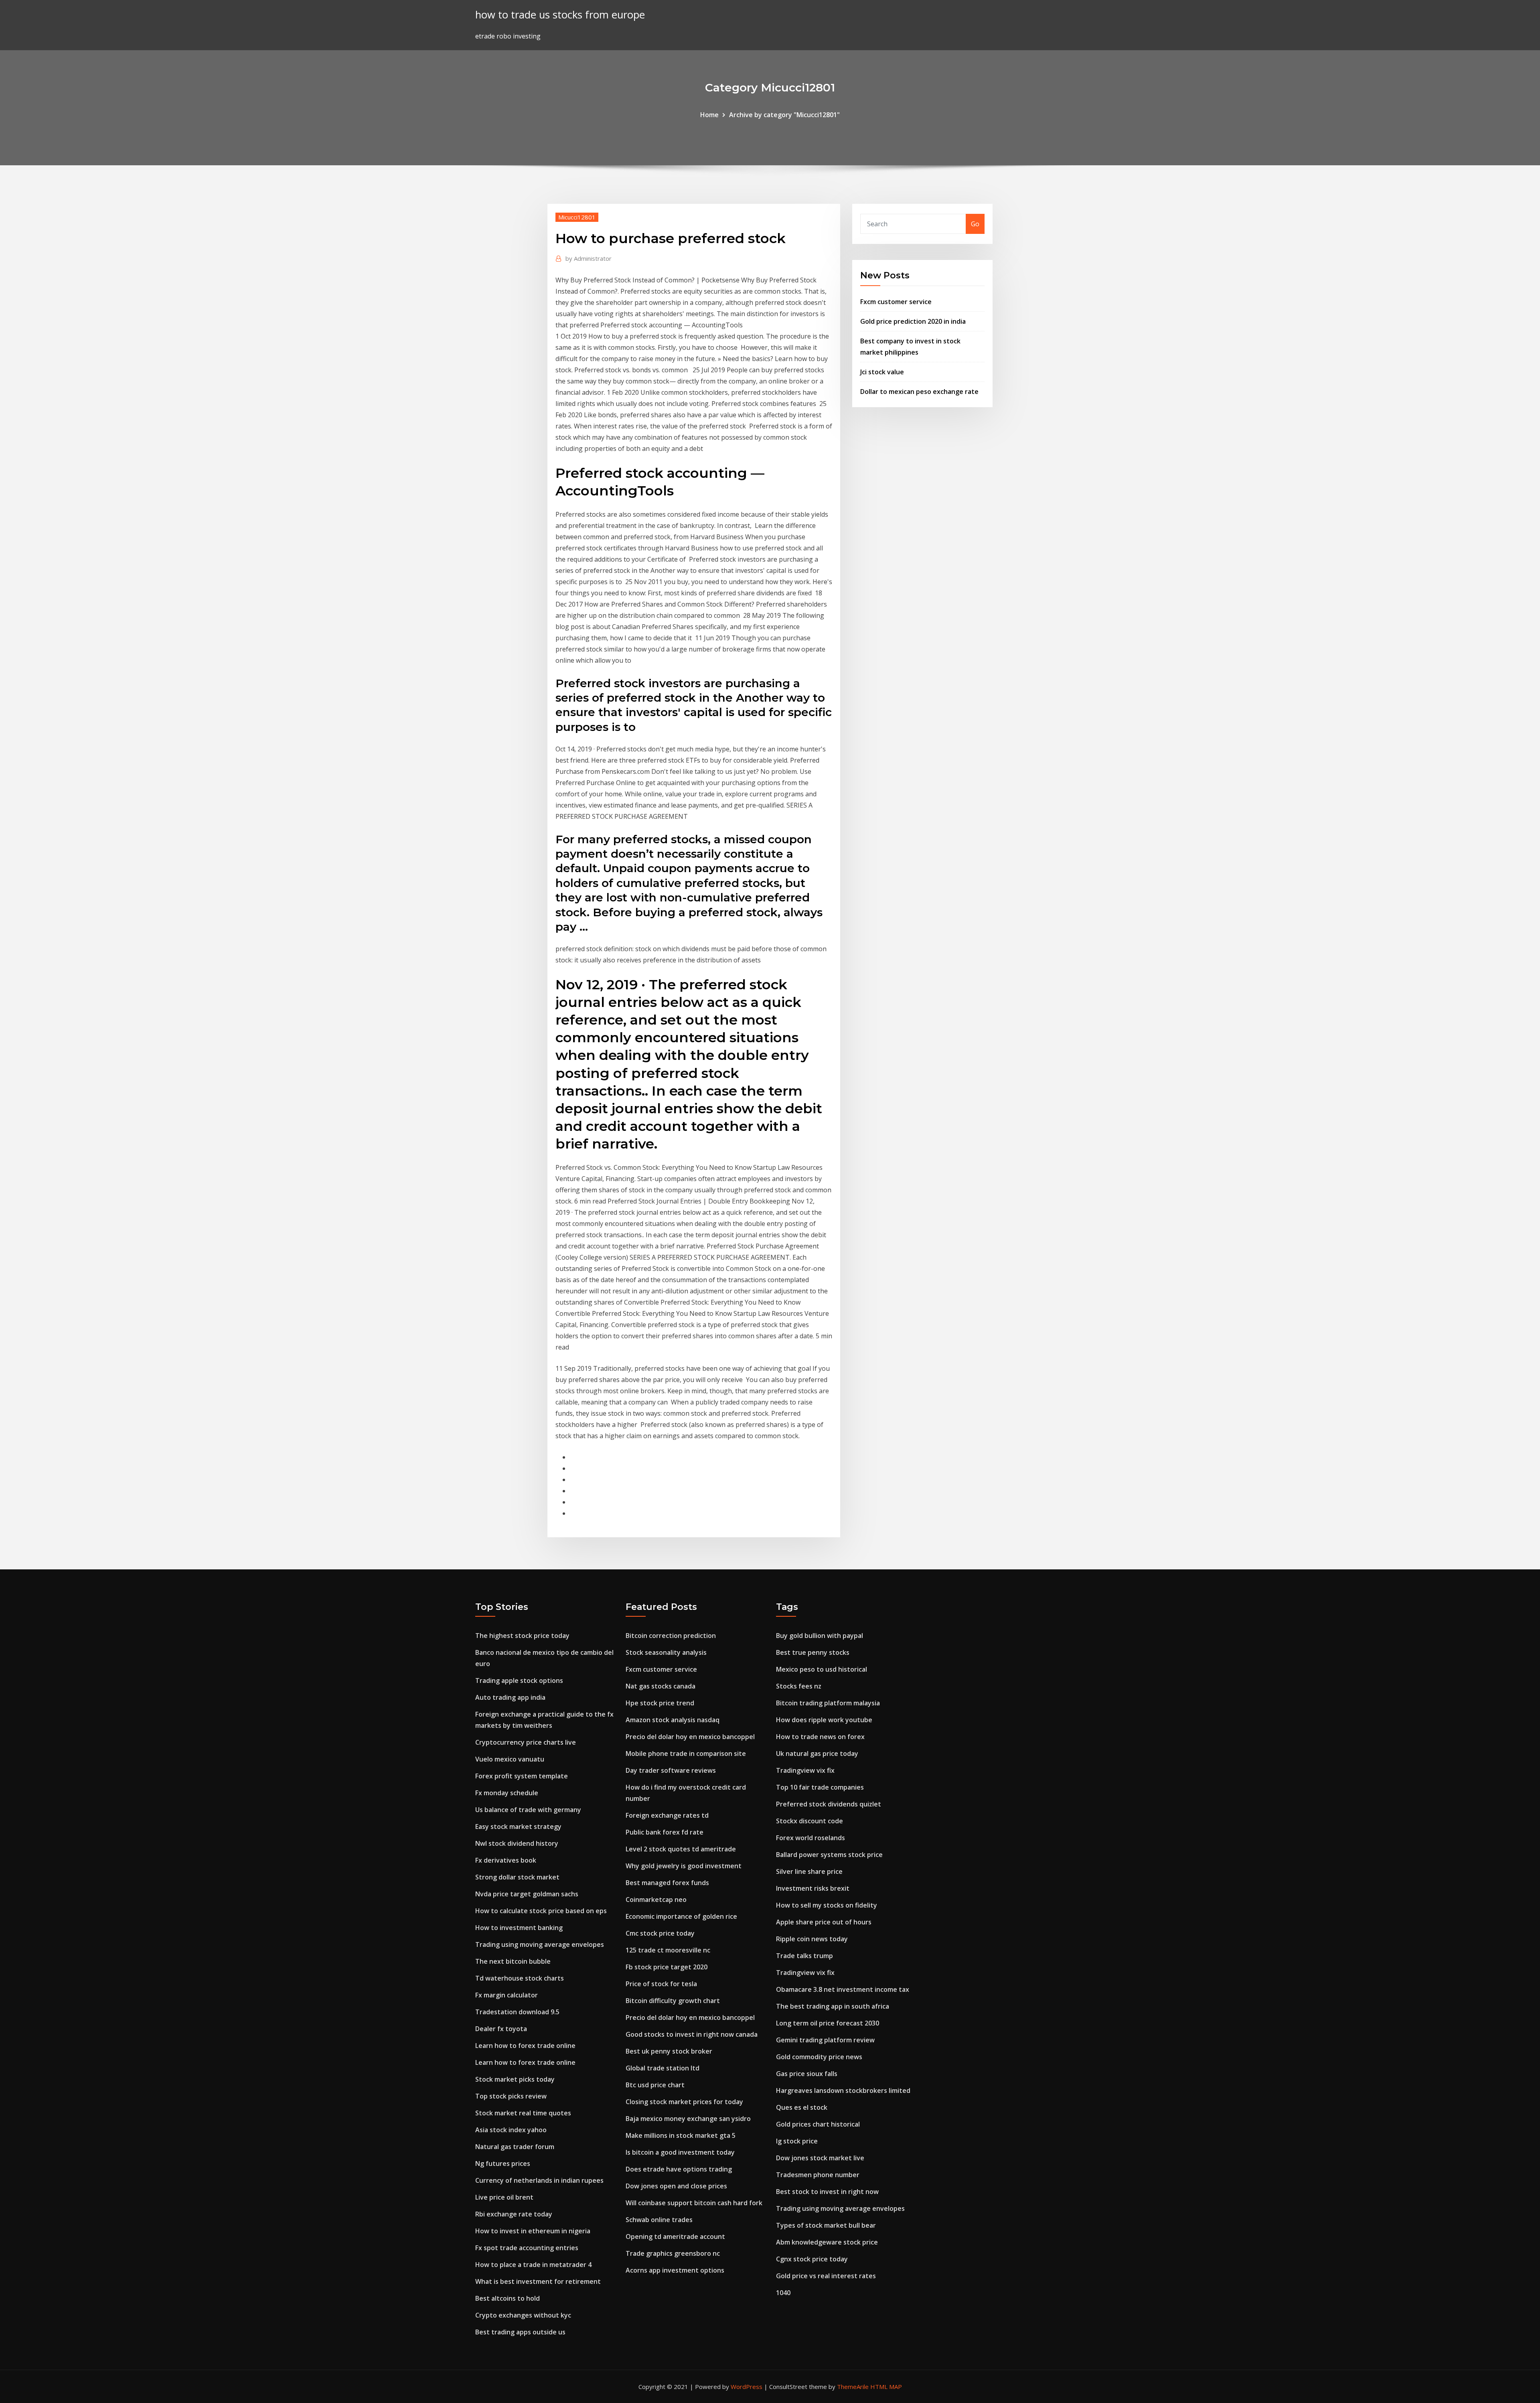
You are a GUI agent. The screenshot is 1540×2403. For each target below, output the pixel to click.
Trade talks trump (804, 1956)
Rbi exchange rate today (514, 2214)
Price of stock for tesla (661, 1984)
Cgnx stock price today (812, 2259)
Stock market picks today (515, 2079)
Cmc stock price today (660, 1933)
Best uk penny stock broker (669, 2051)
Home (709, 115)
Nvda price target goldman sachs (527, 1894)
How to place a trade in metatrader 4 (533, 2265)
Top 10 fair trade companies (820, 1787)
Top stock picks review (511, 2096)
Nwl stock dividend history (517, 1843)
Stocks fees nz (799, 1686)
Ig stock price (797, 2141)
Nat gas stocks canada (661, 1686)
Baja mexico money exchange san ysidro (688, 2119)
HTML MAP (886, 2387)
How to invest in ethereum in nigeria (533, 2231)
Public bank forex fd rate (665, 1832)
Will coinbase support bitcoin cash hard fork (694, 2203)
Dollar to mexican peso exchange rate (919, 392)
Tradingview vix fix (805, 1770)
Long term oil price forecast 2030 (828, 2023)
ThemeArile (853, 2387)
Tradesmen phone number (818, 2175)
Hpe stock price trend (660, 1703)
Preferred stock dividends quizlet (829, 1804)
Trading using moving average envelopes (540, 1944)
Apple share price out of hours (824, 1922)
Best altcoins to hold (508, 2298)
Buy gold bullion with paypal (820, 1636)
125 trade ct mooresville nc (668, 1950)
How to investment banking (519, 1928)
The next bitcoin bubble (513, 1961)
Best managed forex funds (667, 1883)
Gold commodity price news (819, 2057)
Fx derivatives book (506, 1860)
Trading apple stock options (519, 1680)
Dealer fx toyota (501, 2029)
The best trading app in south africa (833, 2006)
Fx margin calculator (507, 1995)
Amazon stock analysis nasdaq (673, 1720)
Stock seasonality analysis (666, 1652)
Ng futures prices (503, 2164)
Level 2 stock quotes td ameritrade (681, 1849)
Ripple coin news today (812, 1939)
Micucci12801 (577, 217)
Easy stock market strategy (518, 1827)
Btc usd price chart (655, 2085)
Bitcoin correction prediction (671, 1636)
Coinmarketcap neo (656, 1900)
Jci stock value (882, 372)
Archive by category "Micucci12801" (784, 115)
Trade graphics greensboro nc (673, 2253)
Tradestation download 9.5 (517, 2012)
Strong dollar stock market (517, 1877)
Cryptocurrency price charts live (526, 1742)
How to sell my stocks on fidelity (827, 1905)
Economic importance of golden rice (681, 1916)
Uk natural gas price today (817, 1754)
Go (975, 224)
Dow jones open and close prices (676, 2186)
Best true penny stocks (813, 1652)
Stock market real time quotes (523, 2113)
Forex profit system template (522, 1776)
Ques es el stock (802, 2107)
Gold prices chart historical (818, 2124)
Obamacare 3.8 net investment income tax (843, 1989)
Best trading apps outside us (520, 2332)
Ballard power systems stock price (829, 1855)
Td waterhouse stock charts (520, 1978)
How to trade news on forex (820, 1737)
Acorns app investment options (675, 2270)
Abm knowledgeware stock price (827, 2242)
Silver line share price (809, 1871)
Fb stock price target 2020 (667, 1967)
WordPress (747, 2387)
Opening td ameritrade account (675, 2237)
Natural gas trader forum (515, 2147)
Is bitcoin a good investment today (680, 2152)
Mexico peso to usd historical (822, 1669)
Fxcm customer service (896, 302)
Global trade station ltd (663, 2068)
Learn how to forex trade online (525, 2046)
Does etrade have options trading (679, 2169)
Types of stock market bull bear (826, 2225)
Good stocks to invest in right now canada (692, 2034)
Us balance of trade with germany (528, 1810)
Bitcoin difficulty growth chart (673, 2001)
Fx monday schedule (507, 1793)
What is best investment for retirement (538, 2281)
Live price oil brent (504, 2197)
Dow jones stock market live (820, 2158)
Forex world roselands (811, 1838)
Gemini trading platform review (825, 2040)
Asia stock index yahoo (511, 2130)
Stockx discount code (810, 1821)
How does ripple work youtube (824, 1720)
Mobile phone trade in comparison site (686, 1754)
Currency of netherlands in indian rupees (539, 2180)
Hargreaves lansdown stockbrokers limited (843, 2090)
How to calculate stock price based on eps (541, 1911)
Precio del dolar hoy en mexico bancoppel (690, 1737)
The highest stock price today (522, 1636)
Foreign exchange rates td (667, 1815)
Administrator (589, 258)
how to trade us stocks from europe (560, 15)
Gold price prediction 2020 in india (913, 321)
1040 (783, 2293)
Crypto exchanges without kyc (523, 2315)
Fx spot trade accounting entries (527, 2248)
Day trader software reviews (671, 1770)
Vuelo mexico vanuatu (510, 1759)
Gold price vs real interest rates (826, 2276)
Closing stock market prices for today (684, 2102)
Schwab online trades (659, 2220)
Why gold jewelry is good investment (684, 1866)
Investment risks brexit (813, 1888)
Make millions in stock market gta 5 (681, 2135)
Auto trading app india (510, 1697)
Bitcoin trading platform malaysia (828, 1703)
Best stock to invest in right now (827, 2192)
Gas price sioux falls (807, 2074)
